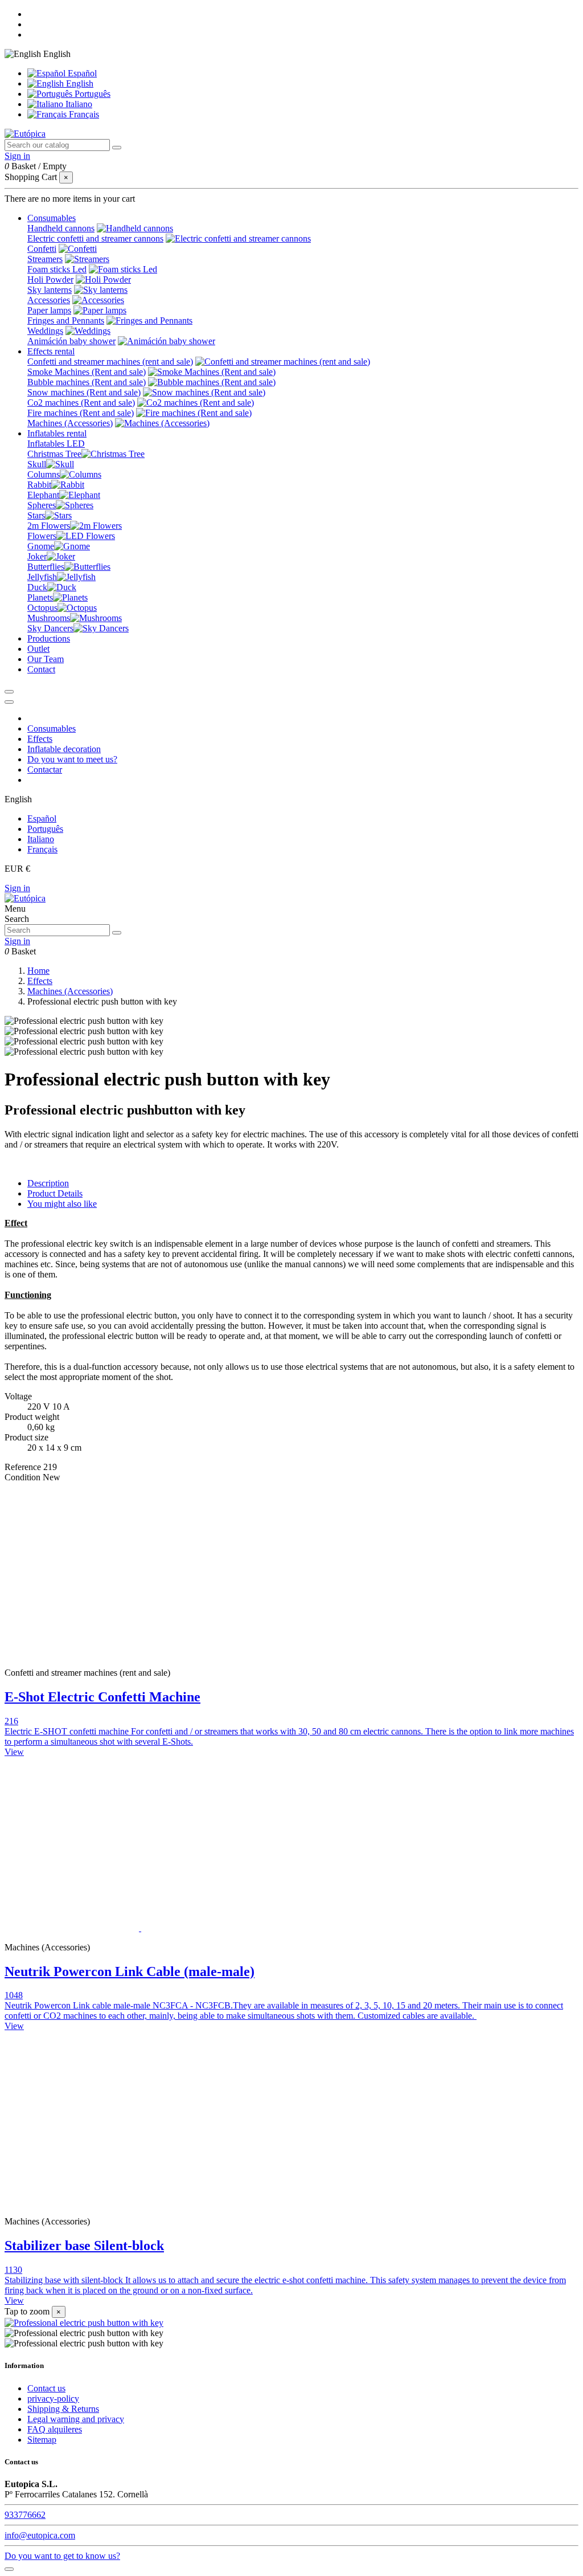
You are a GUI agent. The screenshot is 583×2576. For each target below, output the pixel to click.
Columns (44, 474)
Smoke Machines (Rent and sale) (87, 372)
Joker (37, 556)
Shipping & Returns (63, 2409)
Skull (37, 464)
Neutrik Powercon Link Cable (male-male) (130, 1971)
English (79, 83)
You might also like (62, 1204)
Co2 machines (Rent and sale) (81, 403)
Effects (40, 739)
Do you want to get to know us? (62, 2556)
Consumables (52, 728)
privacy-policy (53, 2399)
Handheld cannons (61, 228)
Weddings (45, 331)
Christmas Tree (54, 454)
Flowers (42, 536)
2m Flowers (49, 526)
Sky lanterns (50, 290)
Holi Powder (50, 279)
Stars (36, 515)
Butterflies (46, 567)
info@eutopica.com (40, 2535)
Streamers (45, 259)
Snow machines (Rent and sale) (84, 392)
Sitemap (42, 2440)
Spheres (42, 505)
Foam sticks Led (57, 269)
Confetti (42, 249)
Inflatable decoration (64, 749)
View (14, 1752)
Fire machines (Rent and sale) (81, 413)
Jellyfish (42, 577)
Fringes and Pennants (66, 321)
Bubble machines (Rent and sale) (87, 382)
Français (83, 114)
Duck (37, 587)
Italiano (78, 104)
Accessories (49, 300)
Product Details (55, 1193)
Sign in (17, 888)
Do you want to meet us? (72, 759)
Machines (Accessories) (70, 423)
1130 (13, 2270)
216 (11, 1721)
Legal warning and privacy (76, 2419)
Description (48, 1183)
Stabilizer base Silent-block (84, 2246)
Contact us (46, 2388)
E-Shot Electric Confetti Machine (102, 1697)
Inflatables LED (56, 444)
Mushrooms (49, 618)
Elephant (43, 495)
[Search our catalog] (117, 148)
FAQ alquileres (55, 2429)
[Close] (9, 702)
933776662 (25, 2515)
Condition (24, 1477)
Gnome (41, 546)
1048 (14, 1995)
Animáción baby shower (71, 341)
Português (91, 94)
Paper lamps (49, 310)
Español (81, 73)
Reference (24, 1467)
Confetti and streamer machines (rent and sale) (110, 362)
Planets (40, 597)
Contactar (45, 769)
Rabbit (39, 485)
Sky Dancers (50, 628)
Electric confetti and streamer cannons (95, 238)
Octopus (42, 608)
